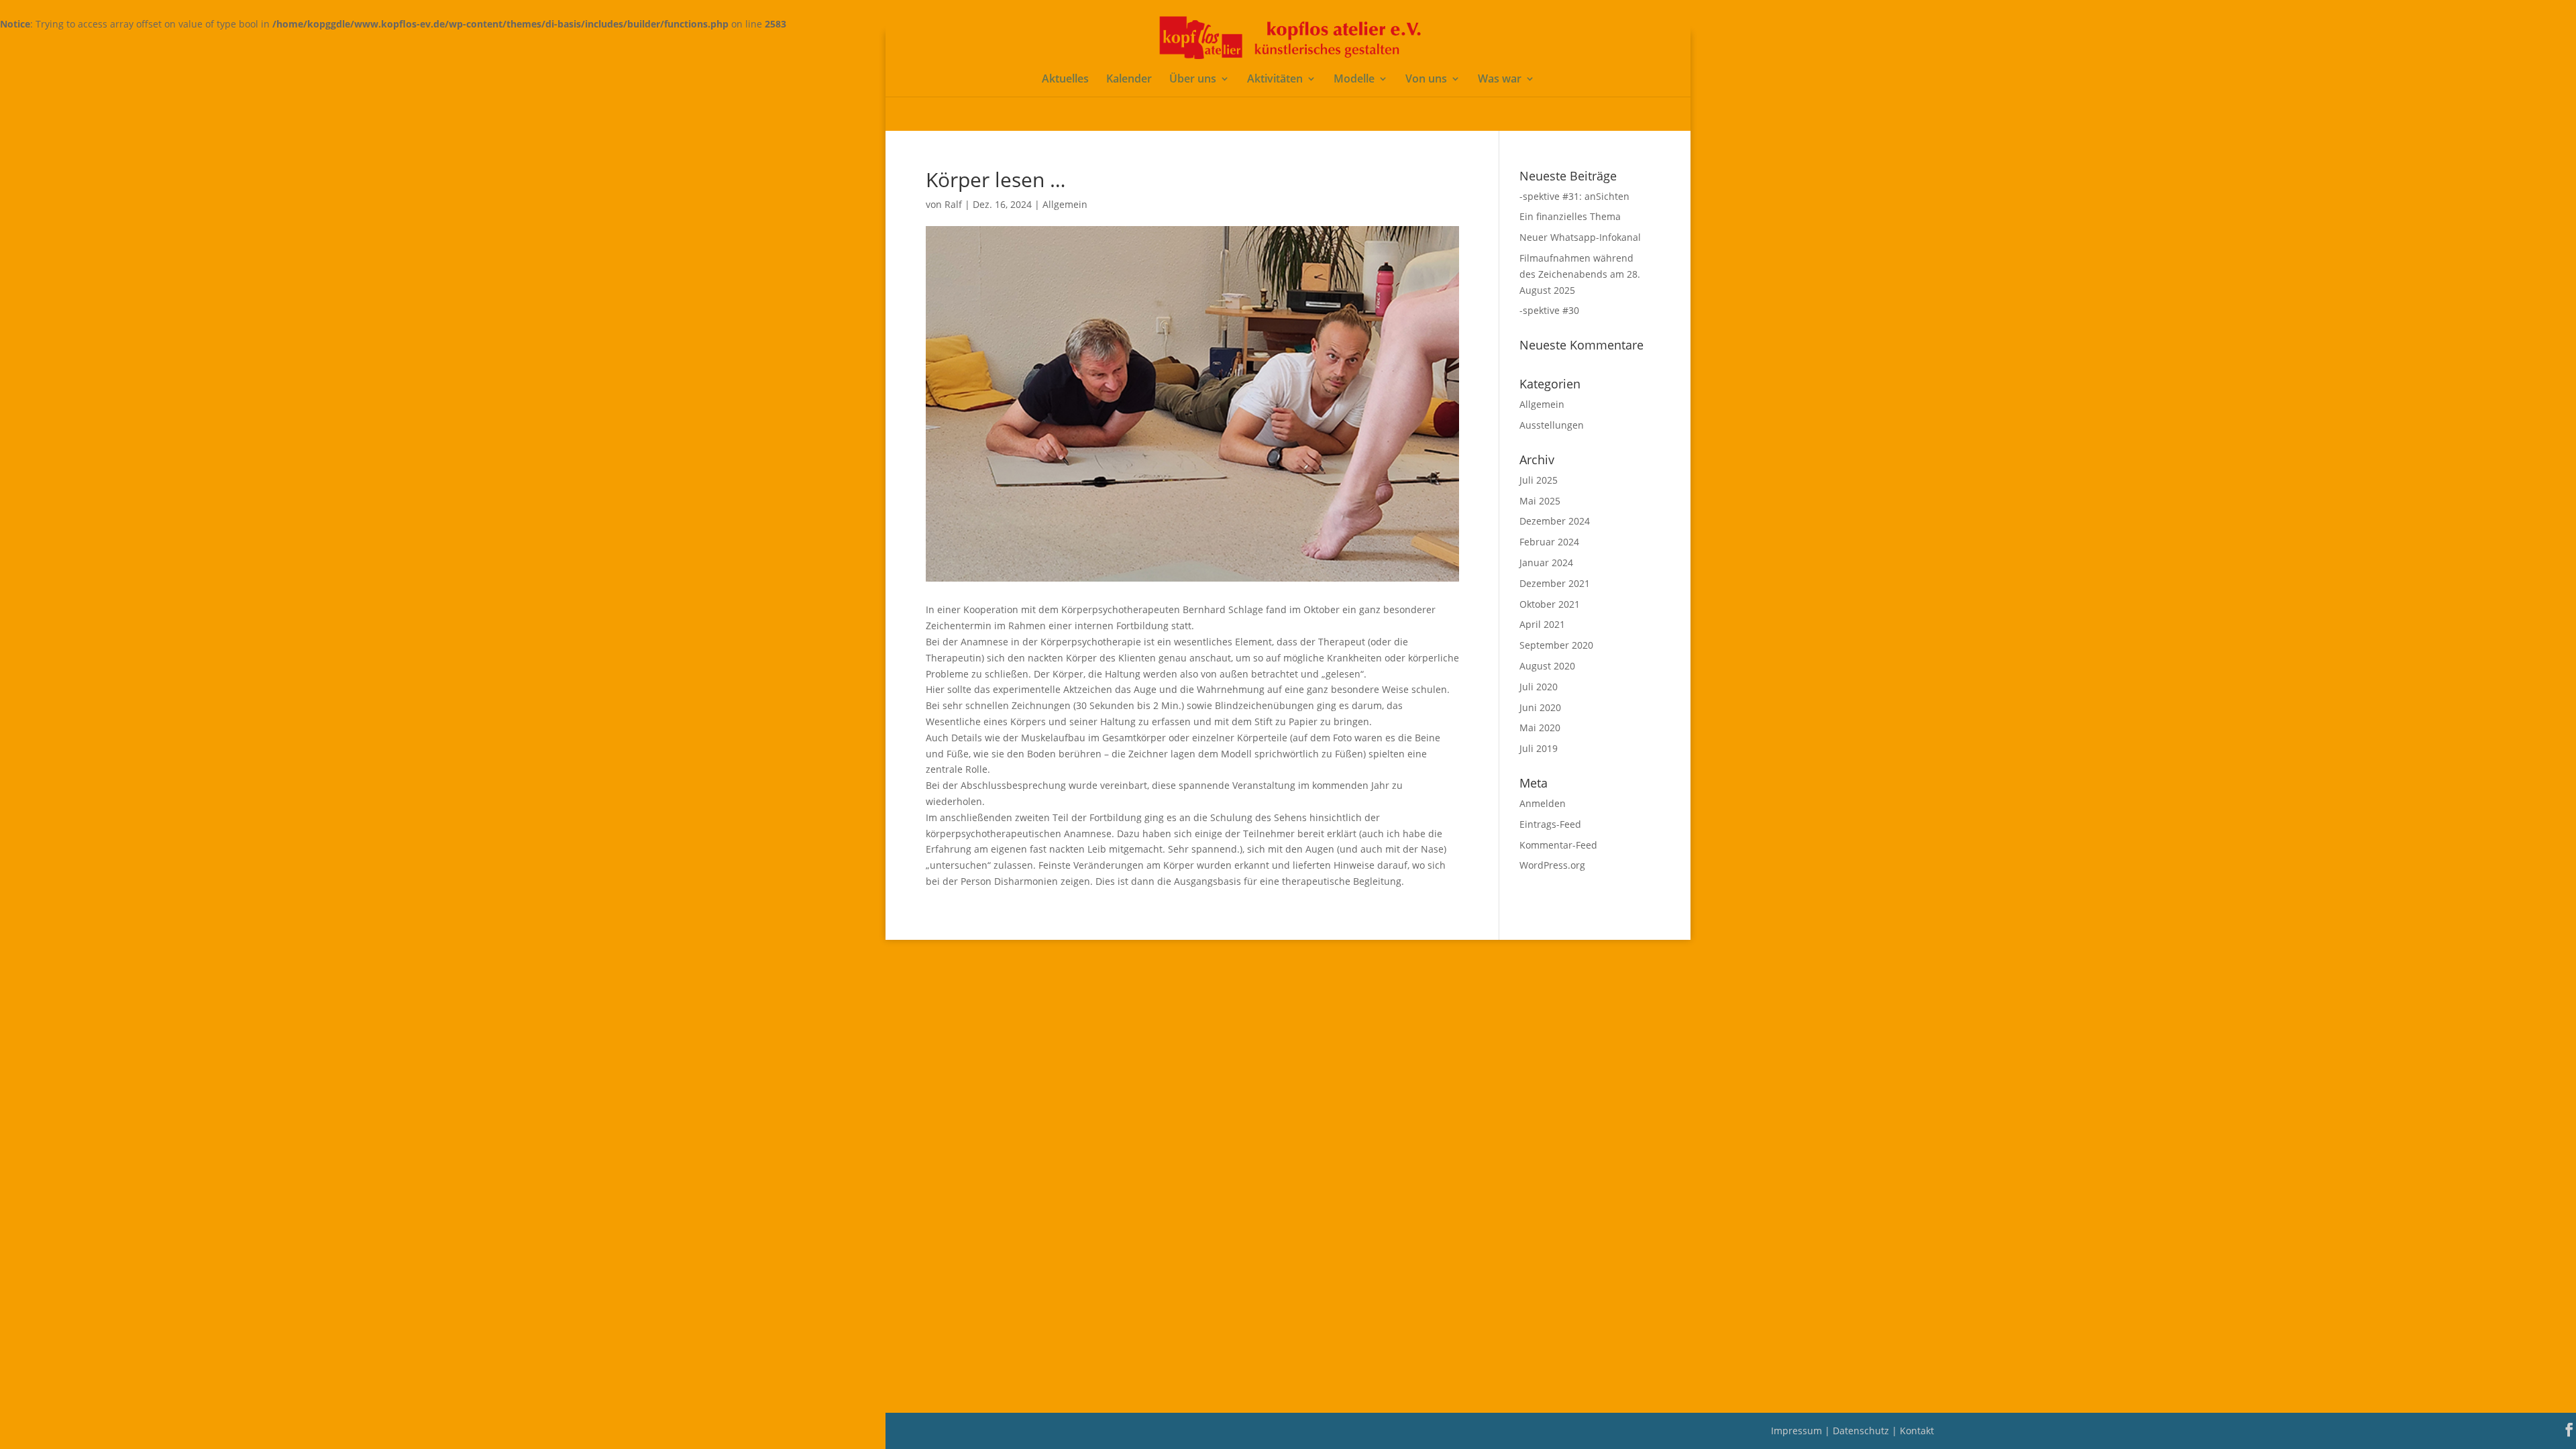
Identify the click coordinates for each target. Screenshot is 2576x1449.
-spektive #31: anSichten (1574, 196)
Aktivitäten (1275, 80)
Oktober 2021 (1550, 604)
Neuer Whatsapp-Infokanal (1580, 237)
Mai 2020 (1540, 728)
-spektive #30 (1549, 310)
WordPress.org (1552, 865)
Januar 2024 (1546, 562)
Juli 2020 (1539, 687)
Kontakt (1917, 1431)
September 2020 (1556, 645)
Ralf (953, 204)
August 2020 (1547, 666)
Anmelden (1543, 803)
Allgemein (1065, 204)
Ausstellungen (1552, 425)
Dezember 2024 (1555, 521)
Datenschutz (1862, 1431)
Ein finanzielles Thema (1570, 216)
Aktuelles (1065, 80)
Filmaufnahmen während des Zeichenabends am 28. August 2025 (1580, 274)
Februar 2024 (1549, 542)
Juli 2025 (1539, 480)
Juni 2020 (1540, 707)
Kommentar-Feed (1558, 845)
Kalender (1129, 80)
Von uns (1426, 80)
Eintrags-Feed (1550, 824)
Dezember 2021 (1555, 583)
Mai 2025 (1540, 501)
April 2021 (1542, 624)
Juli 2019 (1539, 748)
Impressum (1798, 1431)
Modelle (1354, 80)
